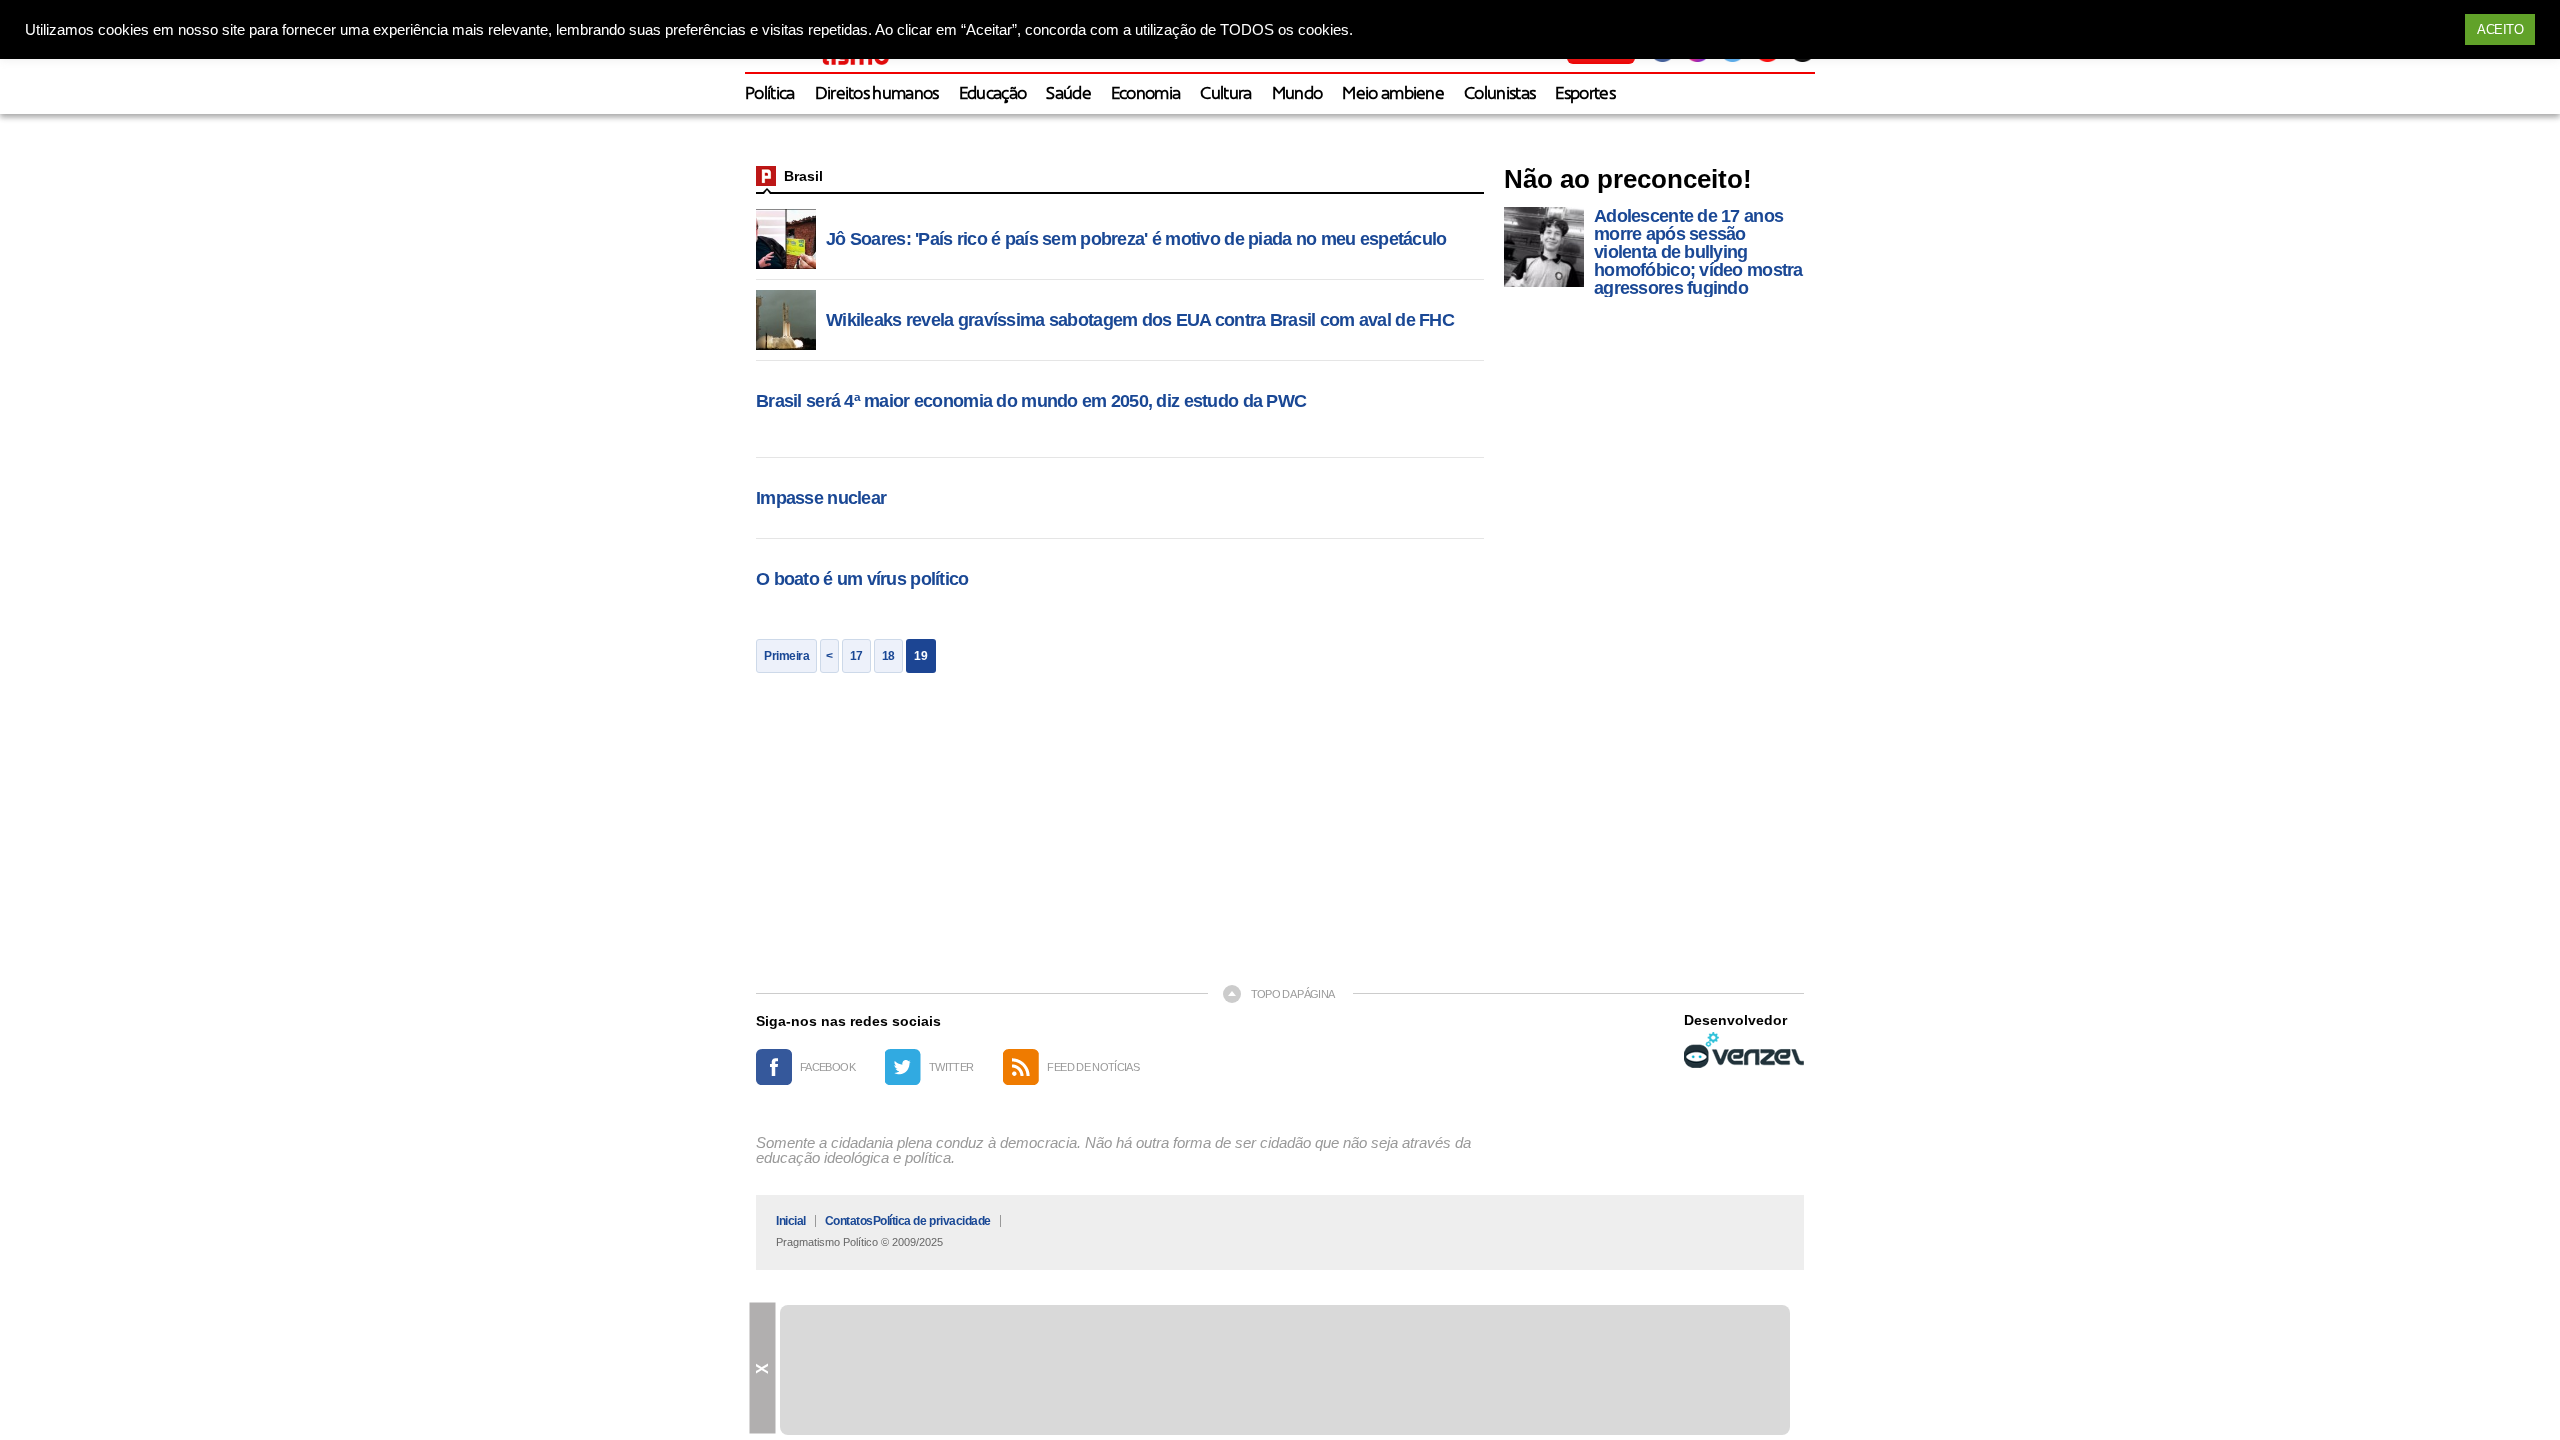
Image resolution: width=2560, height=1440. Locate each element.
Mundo (1297, 94)
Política (770, 94)
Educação (993, 94)
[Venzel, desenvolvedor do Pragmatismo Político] (1744, 1050)
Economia (1146, 94)
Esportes (1585, 94)
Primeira (786, 656)
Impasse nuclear (821, 498)
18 (888, 656)
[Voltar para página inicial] (766, 176)
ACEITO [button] (2500, 29)
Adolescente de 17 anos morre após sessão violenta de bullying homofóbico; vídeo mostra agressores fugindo (1698, 252)
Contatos (849, 1221)
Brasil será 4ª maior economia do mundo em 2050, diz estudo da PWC (1031, 401)
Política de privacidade (932, 1221)
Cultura (1225, 94)
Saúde (1068, 94)
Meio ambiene (1393, 94)
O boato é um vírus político (862, 579)
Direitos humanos (877, 94)
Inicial (791, 1221)
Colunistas (1499, 94)
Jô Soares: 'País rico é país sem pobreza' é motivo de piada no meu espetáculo (1136, 239)
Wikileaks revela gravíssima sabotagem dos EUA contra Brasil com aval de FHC (1140, 320)
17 (856, 656)
